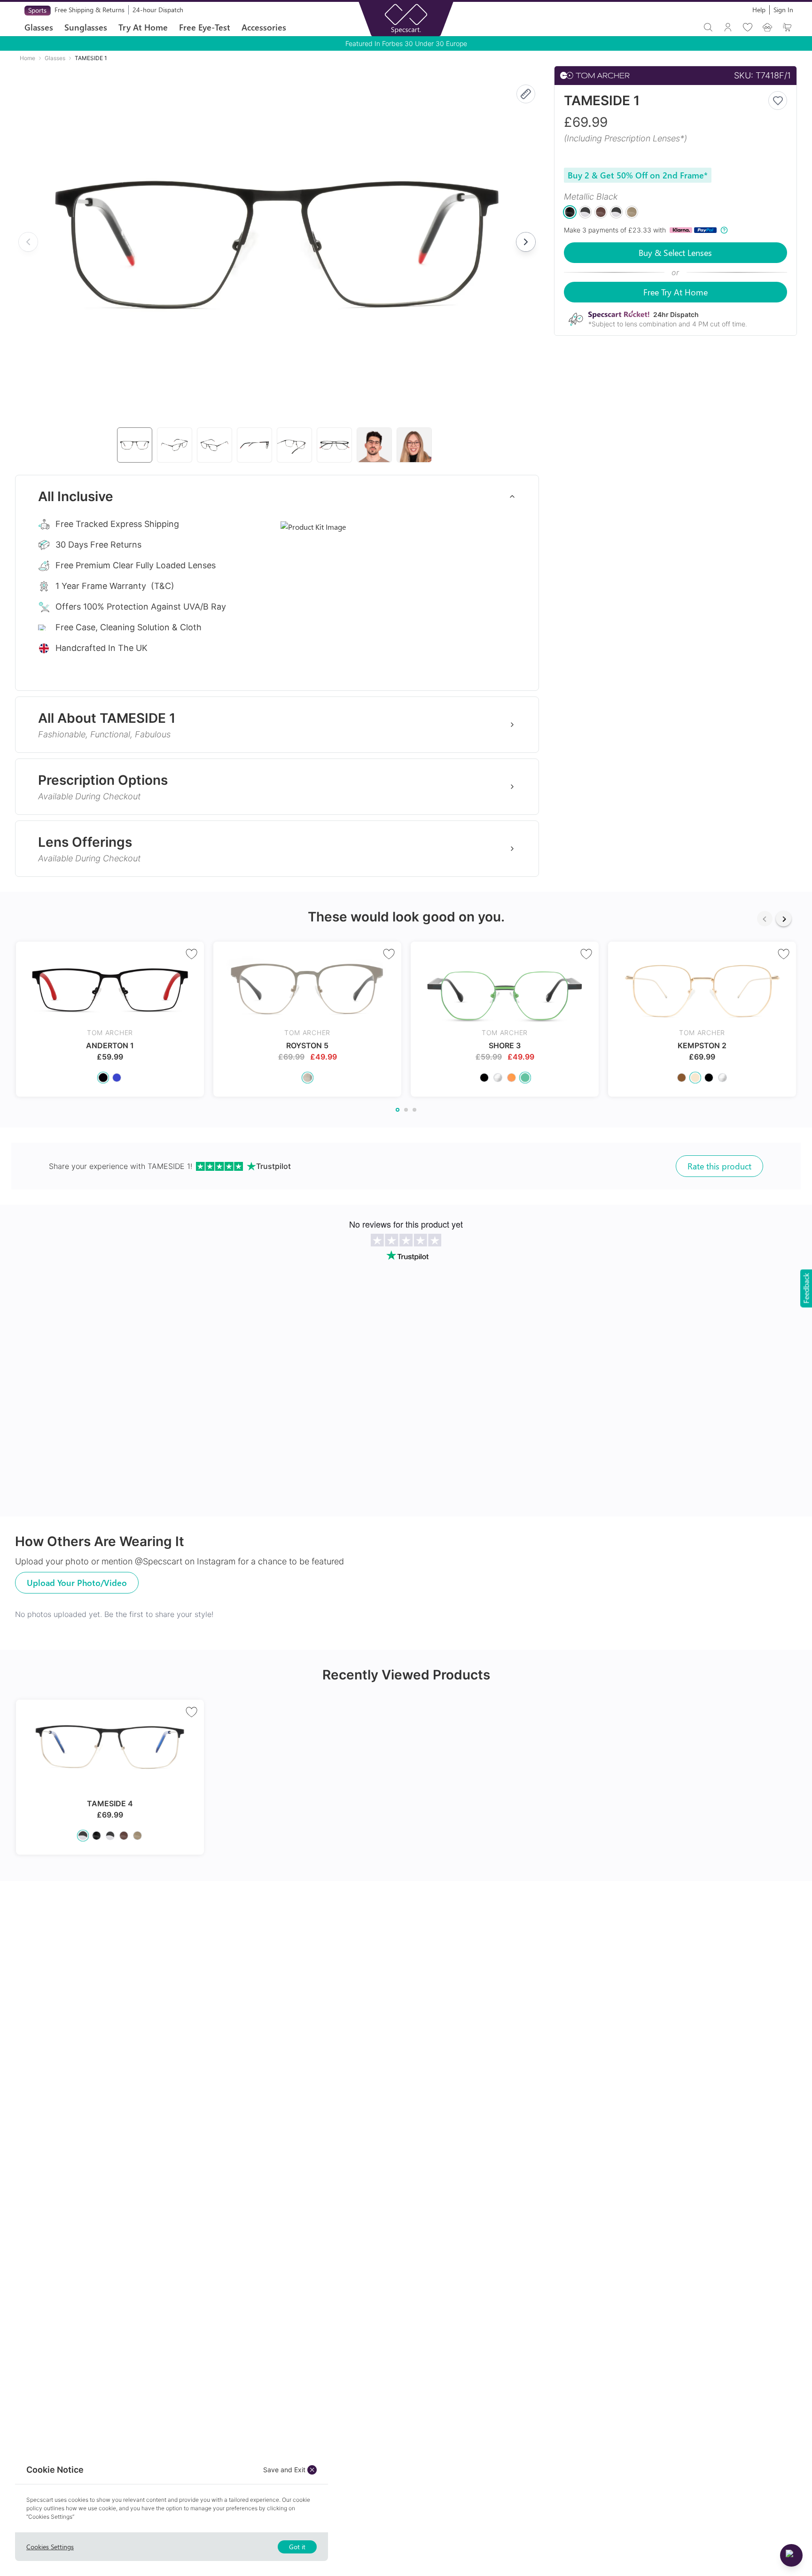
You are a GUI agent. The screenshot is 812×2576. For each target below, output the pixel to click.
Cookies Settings (50, 2547)
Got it (297, 2547)
